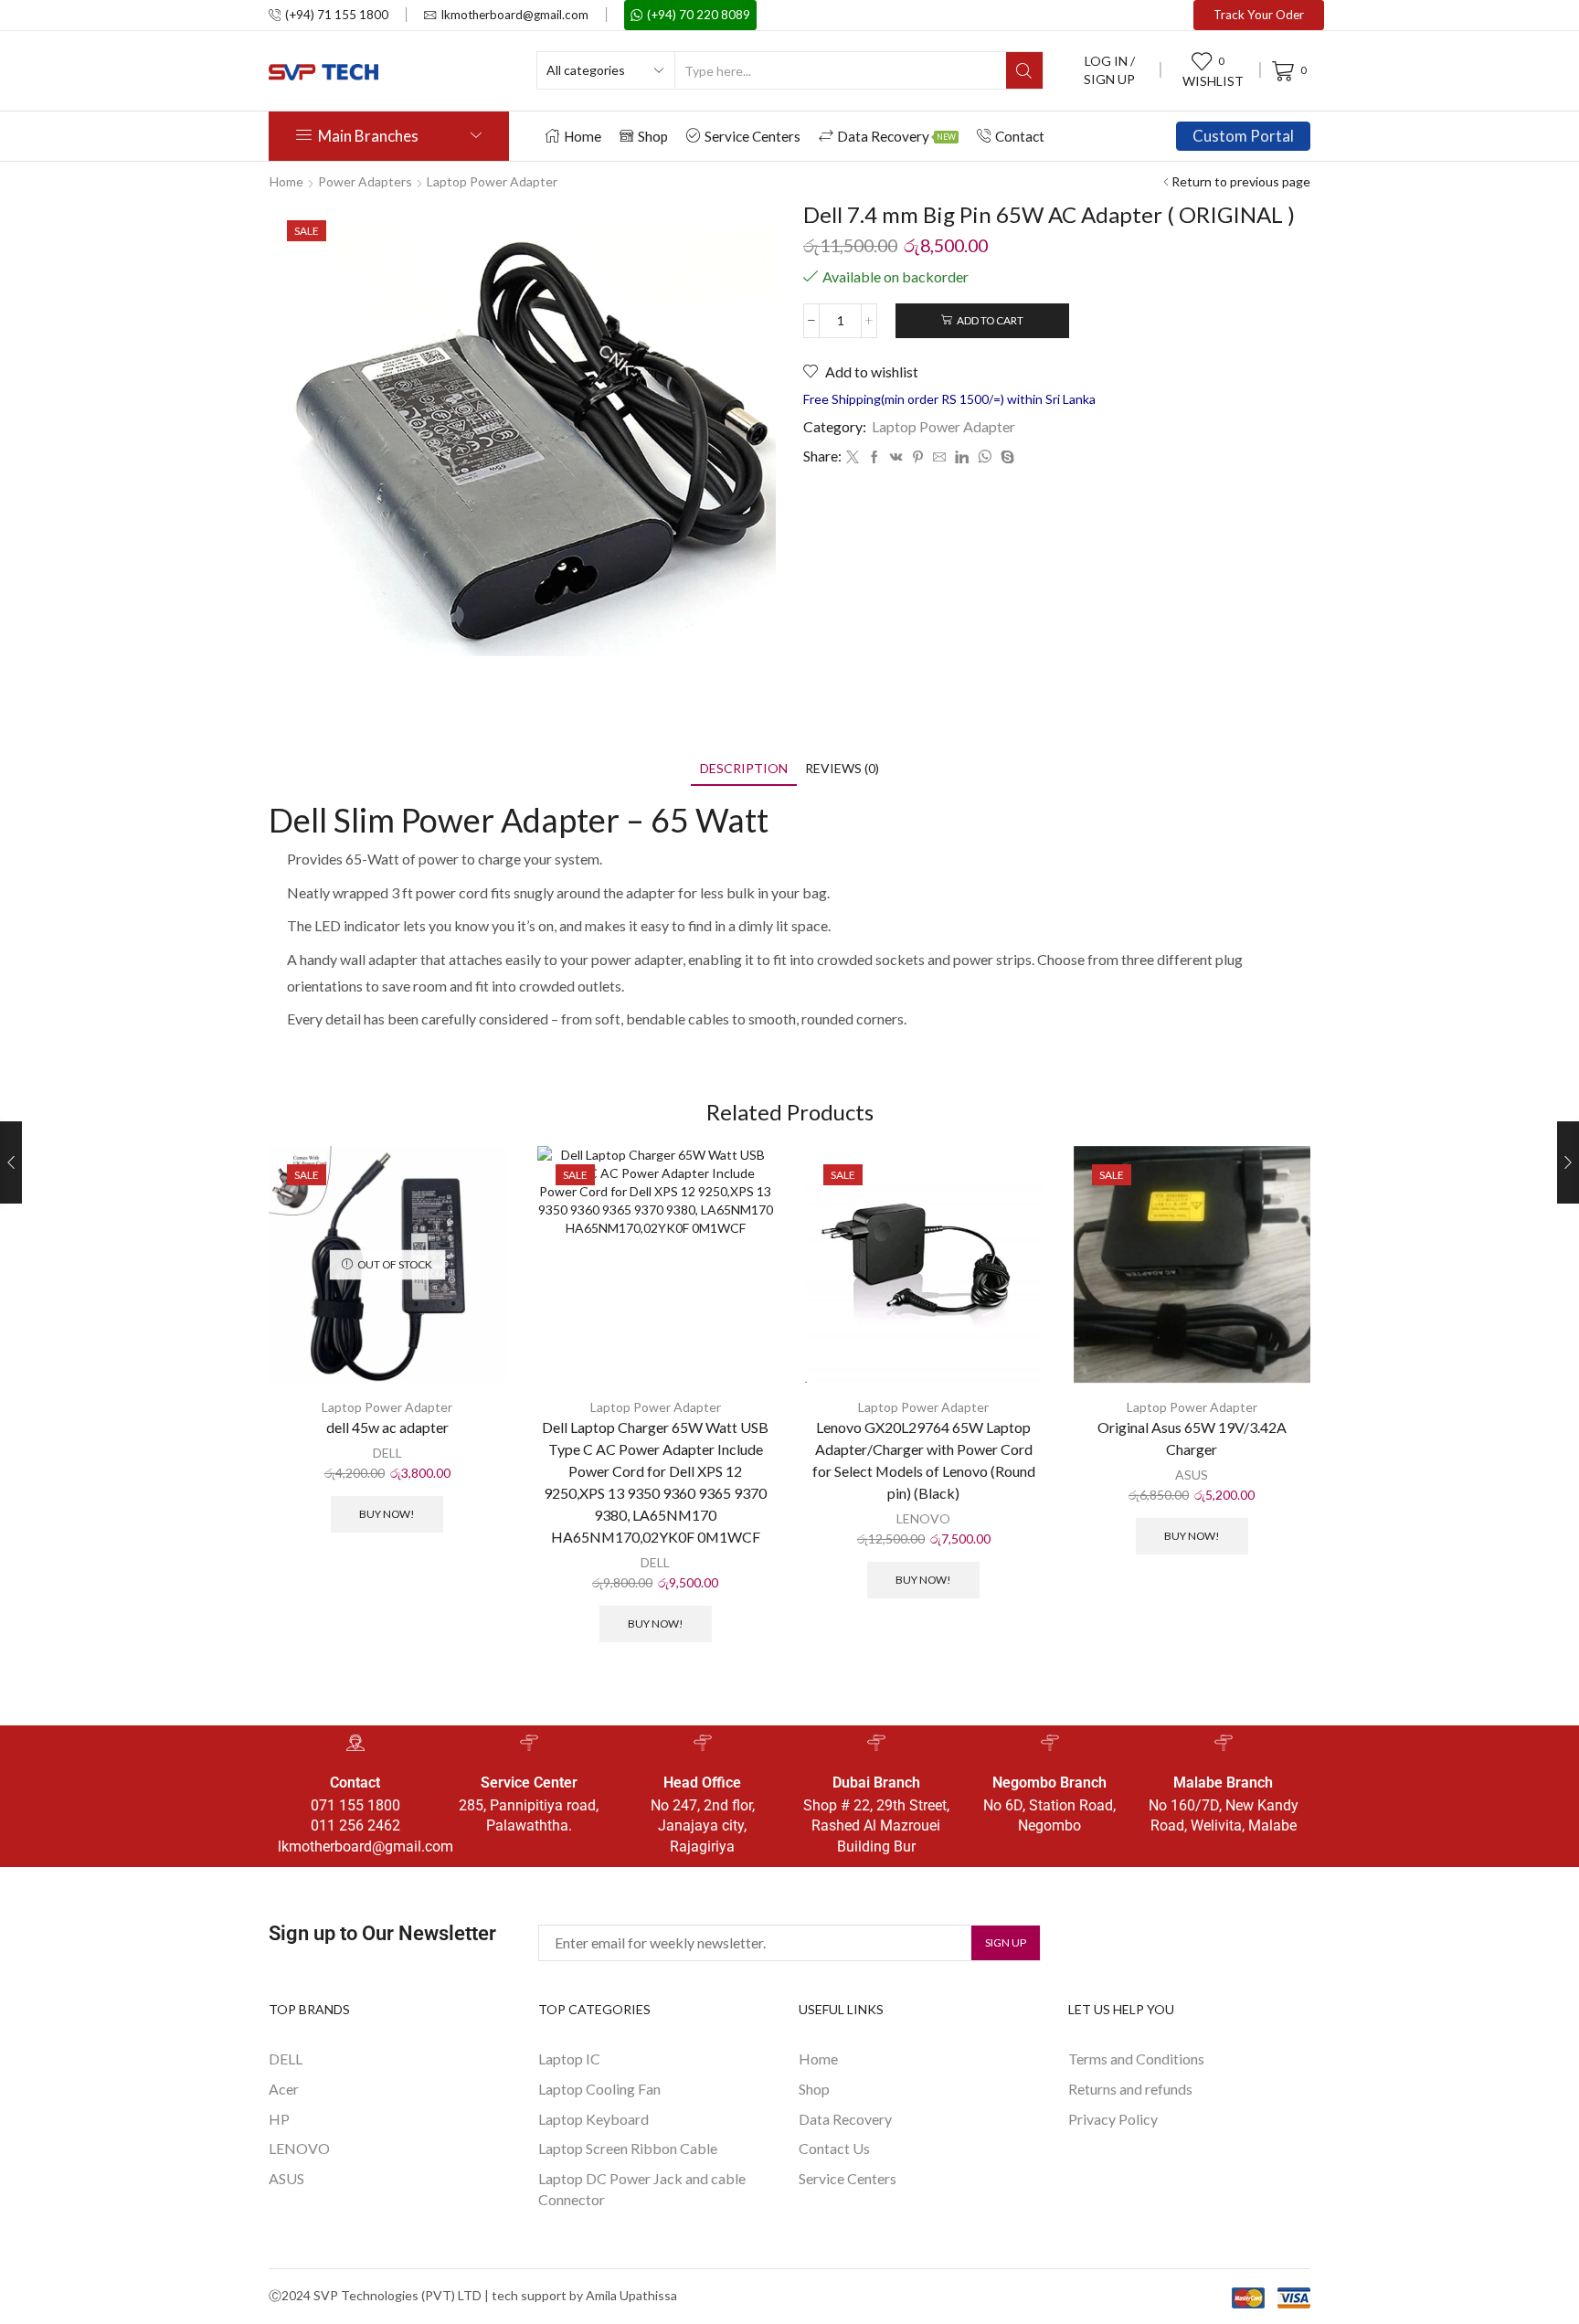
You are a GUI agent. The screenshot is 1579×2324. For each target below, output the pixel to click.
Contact (1020, 136)
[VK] (896, 457)
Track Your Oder (1259, 15)
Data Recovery (896, 136)
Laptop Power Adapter (492, 181)
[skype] (1005, 457)
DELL (387, 1453)
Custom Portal (1243, 136)
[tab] (744, 768)
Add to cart (990, 320)
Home (583, 136)
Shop (653, 136)
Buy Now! (387, 1514)
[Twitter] (853, 457)
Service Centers (752, 136)
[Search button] (1024, 70)
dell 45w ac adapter (387, 1427)
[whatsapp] (985, 457)
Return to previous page (1241, 181)
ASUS (1192, 1475)
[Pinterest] (918, 457)
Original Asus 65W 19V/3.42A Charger (1192, 1438)
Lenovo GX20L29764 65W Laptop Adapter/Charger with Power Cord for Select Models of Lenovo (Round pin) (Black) (924, 1460)
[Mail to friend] (939, 457)
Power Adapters (365, 181)
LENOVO (923, 1518)
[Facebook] (874, 457)
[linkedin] (962, 457)
